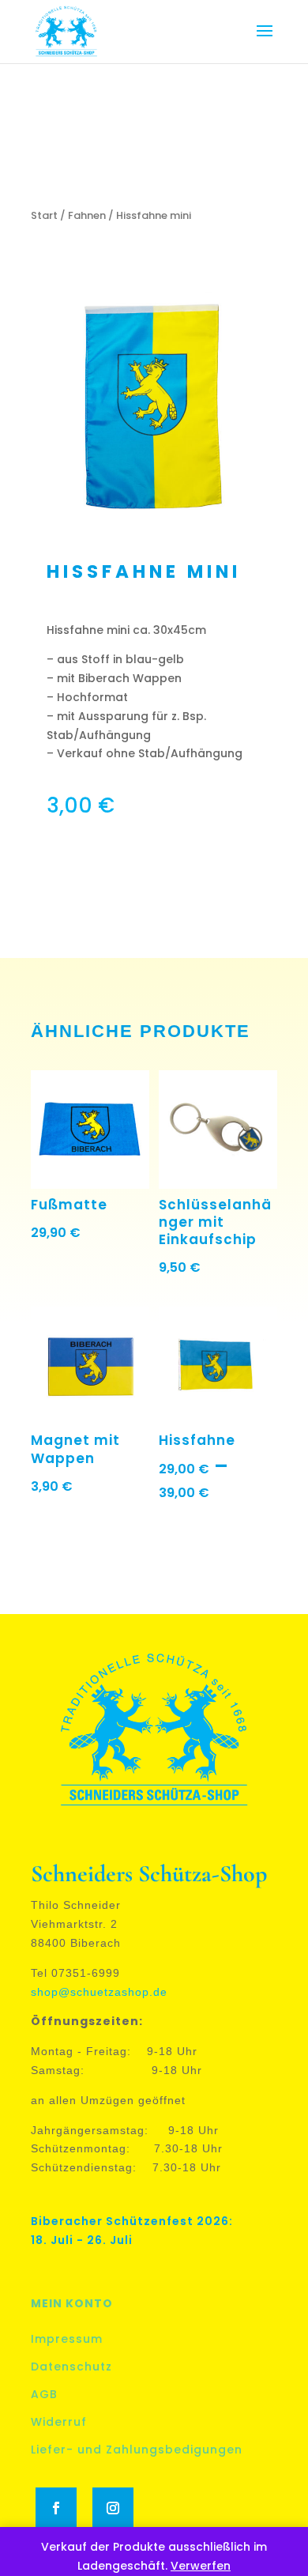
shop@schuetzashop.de (99, 1992)
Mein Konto (72, 2303)
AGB (44, 2394)
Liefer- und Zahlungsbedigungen (137, 2450)
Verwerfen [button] (201, 2566)
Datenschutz (71, 2367)
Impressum (67, 2339)
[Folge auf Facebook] (56, 2508)
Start (44, 215)
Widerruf (59, 2422)
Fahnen (87, 215)
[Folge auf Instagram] (113, 2508)
